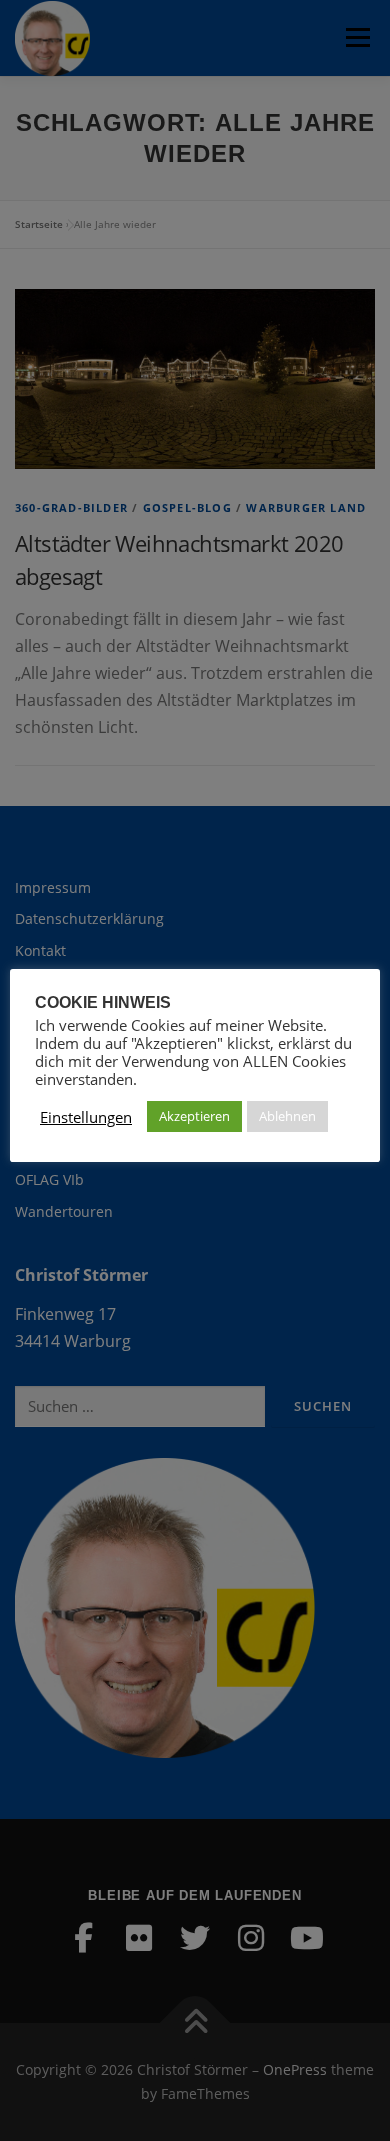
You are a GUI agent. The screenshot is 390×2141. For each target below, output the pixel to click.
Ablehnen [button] (287, 1116)
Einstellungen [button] (86, 1117)
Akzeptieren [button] (194, 1116)
